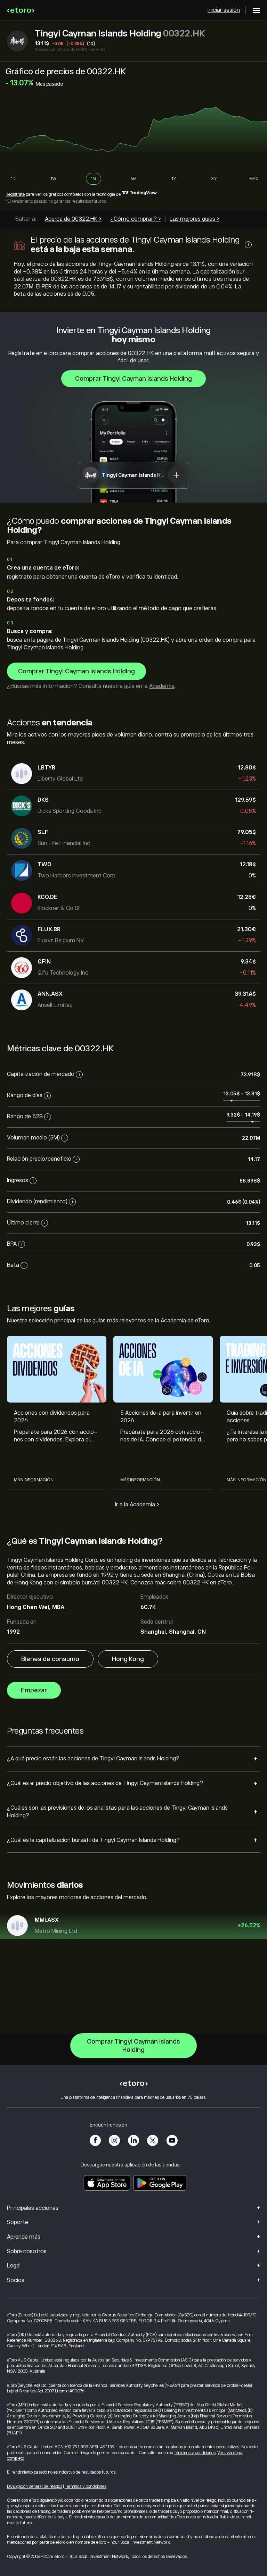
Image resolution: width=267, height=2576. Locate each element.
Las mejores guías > (195, 219)
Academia (162, 686)
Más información (34, 1480)
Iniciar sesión (224, 10)
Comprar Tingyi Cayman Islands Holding (133, 379)
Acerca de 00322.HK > (73, 219)
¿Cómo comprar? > (136, 219)
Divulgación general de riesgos (35, 2486)
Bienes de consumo (50, 1659)
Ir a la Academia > (137, 1505)
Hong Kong (128, 1659)
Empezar (34, 1690)
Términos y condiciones (195, 2453)
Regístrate (15, 194)
